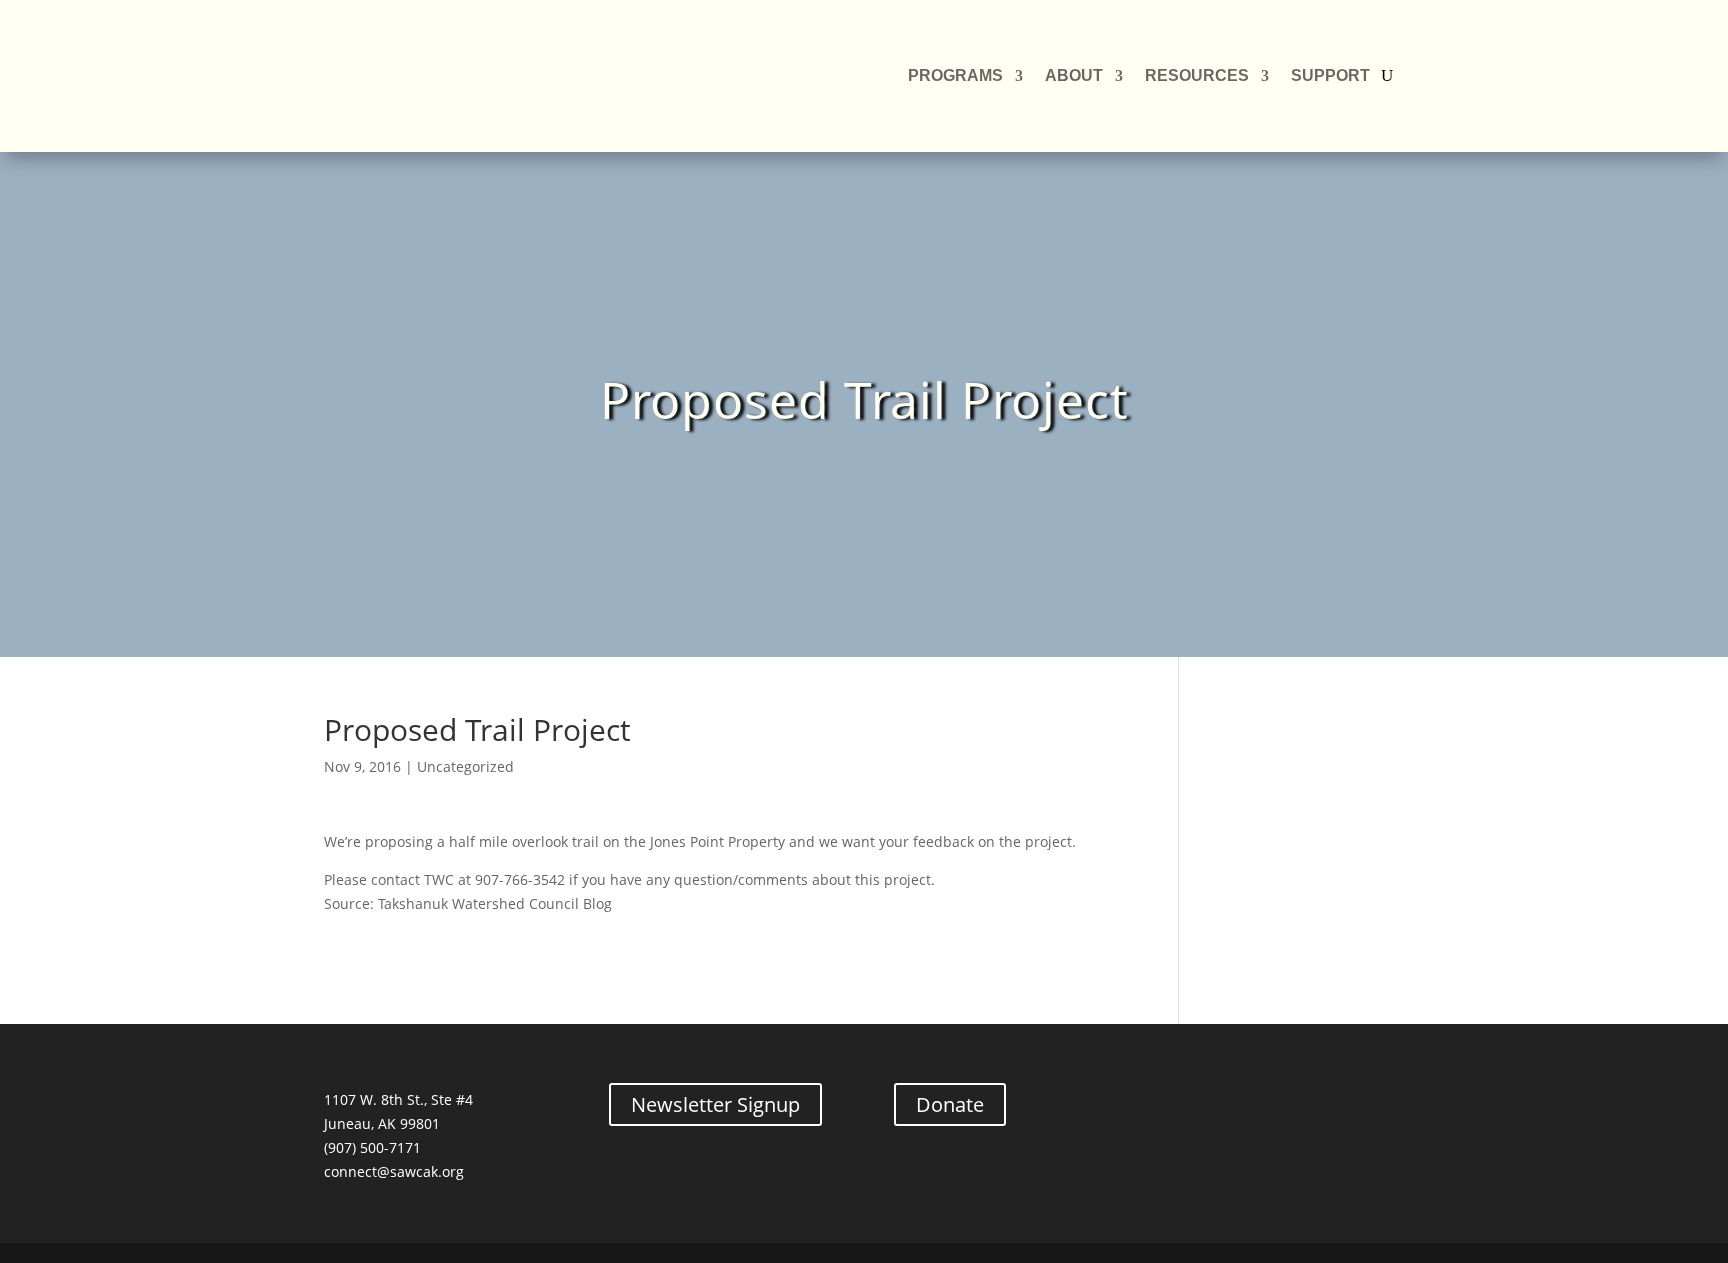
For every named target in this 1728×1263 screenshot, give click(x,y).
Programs (955, 75)
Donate (950, 1104)
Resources (1197, 75)
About (1074, 75)
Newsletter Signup (715, 1104)
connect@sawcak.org (394, 1171)
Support (1330, 75)
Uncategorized (465, 766)
